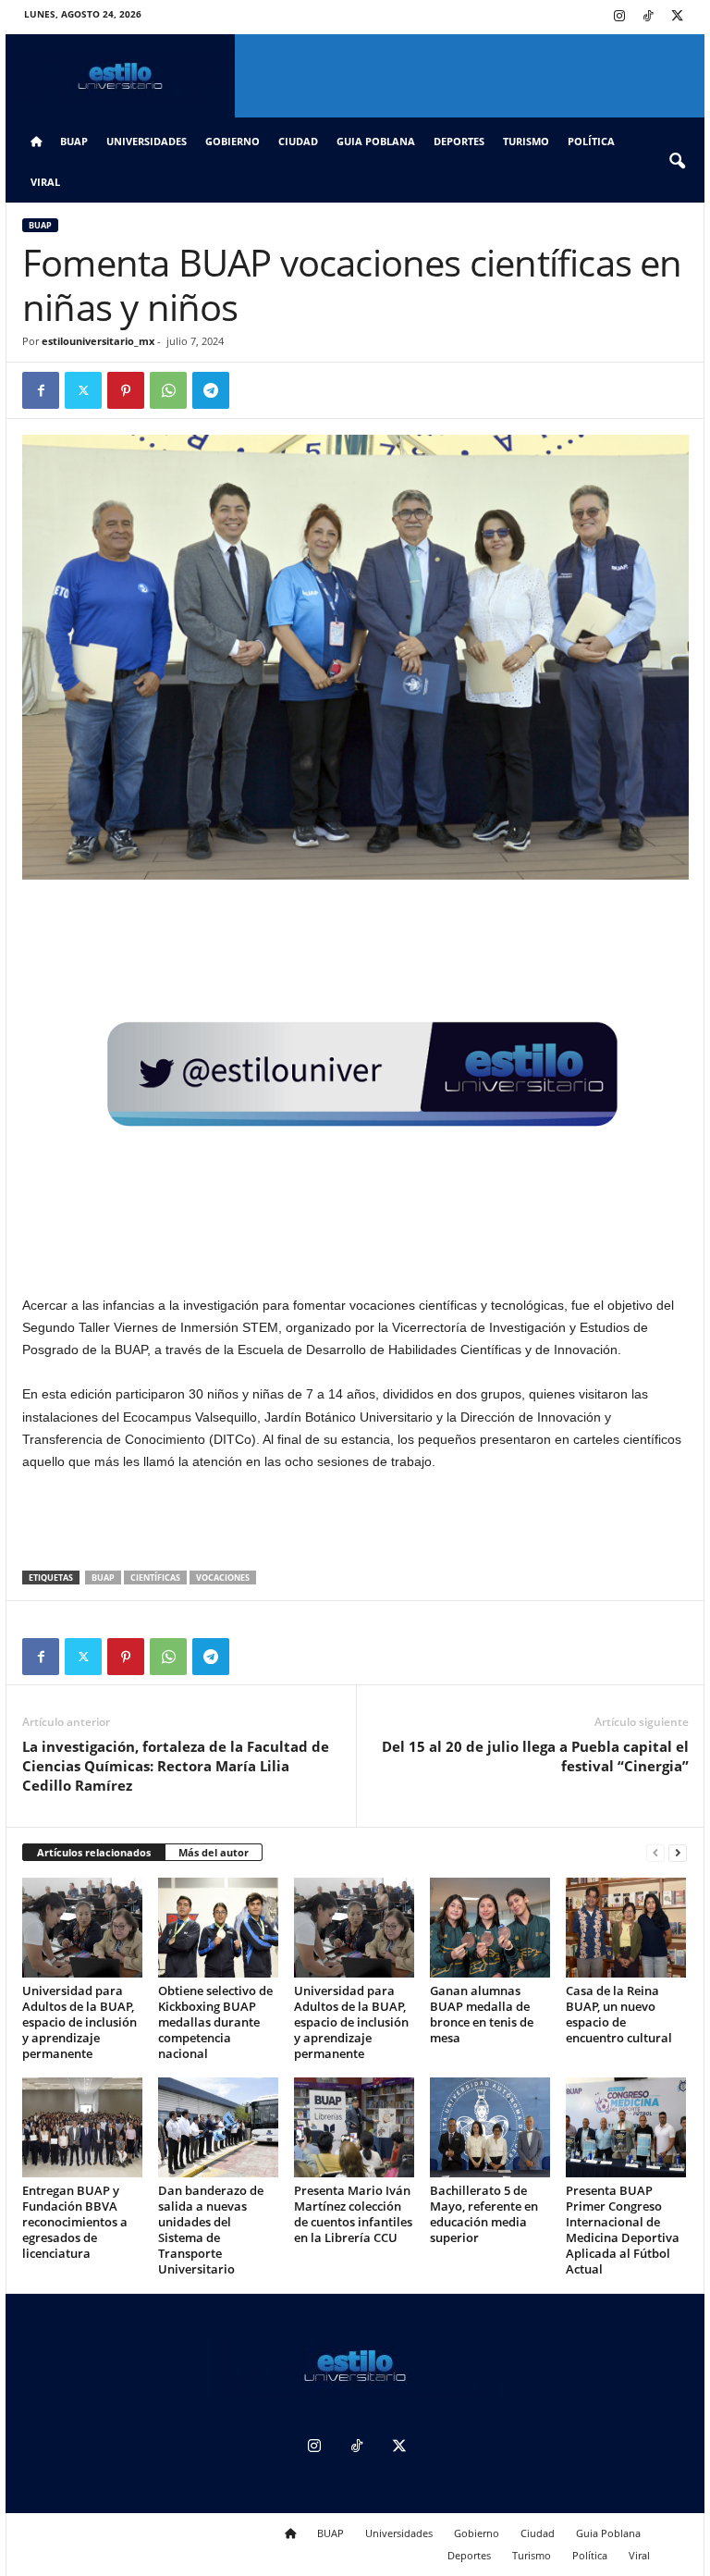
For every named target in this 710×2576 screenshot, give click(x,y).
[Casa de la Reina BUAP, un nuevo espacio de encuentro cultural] (626, 1928)
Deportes (459, 141)
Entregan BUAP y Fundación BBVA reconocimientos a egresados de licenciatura (75, 2222)
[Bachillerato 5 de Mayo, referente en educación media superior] (490, 2127)
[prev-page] (655, 1853)
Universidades (147, 141)
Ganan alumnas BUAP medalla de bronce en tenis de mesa (482, 2014)
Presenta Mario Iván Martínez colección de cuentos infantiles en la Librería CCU (353, 2214)
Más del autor (214, 1852)
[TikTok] (648, 17)
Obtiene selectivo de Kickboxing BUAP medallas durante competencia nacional (215, 2022)
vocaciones (223, 1578)
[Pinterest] (126, 390)
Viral (45, 182)
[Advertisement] (356, 1522)
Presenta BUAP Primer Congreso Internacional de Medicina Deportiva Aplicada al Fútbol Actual (623, 2230)
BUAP (74, 141)
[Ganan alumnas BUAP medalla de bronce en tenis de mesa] (490, 1928)
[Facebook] (41, 390)
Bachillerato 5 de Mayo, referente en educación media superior (484, 2214)
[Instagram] (619, 17)
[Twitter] (677, 17)
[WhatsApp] (168, 390)
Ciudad (298, 141)
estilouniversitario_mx (98, 341)
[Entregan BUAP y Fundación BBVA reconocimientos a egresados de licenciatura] (82, 2127)
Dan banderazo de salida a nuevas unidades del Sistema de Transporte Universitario (211, 2230)
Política (591, 141)
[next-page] (678, 1853)
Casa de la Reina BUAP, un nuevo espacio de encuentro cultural (619, 2014)
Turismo (526, 141)
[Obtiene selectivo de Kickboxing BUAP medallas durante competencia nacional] (218, 1928)
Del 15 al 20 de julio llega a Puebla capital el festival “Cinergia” (535, 1756)
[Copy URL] (253, 390)
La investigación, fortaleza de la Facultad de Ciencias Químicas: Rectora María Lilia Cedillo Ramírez (176, 1766)
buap (103, 1578)
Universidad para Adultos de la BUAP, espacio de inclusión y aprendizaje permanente (80, 2022)
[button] (677, 162)
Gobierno (233, 141)
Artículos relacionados (94, 1852)
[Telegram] (211, 390)
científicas (155, 1578)
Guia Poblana (376, 141)
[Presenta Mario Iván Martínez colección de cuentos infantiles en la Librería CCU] (354, 2127)
